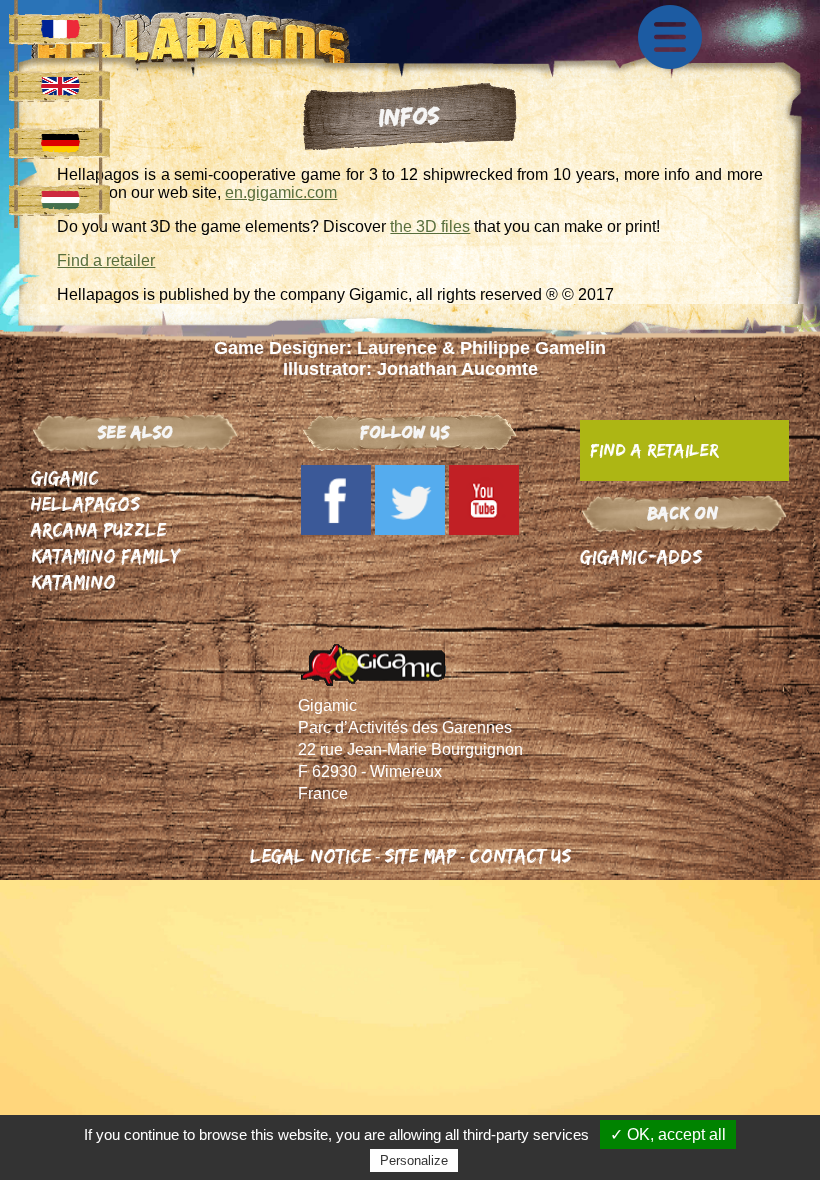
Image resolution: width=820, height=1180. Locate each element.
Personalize (414, 1160)
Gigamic (65, 477)
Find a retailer (106, 260)
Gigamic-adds (641, 556)
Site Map (420, 855)
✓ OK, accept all (668, 1134)
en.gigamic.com (281, 192)
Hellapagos (85, 503)
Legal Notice (310, 855)
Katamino (73, 581)
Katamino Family (105, 555)
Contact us (520, 855)
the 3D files (430, 226)
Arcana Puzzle (98, 529)
